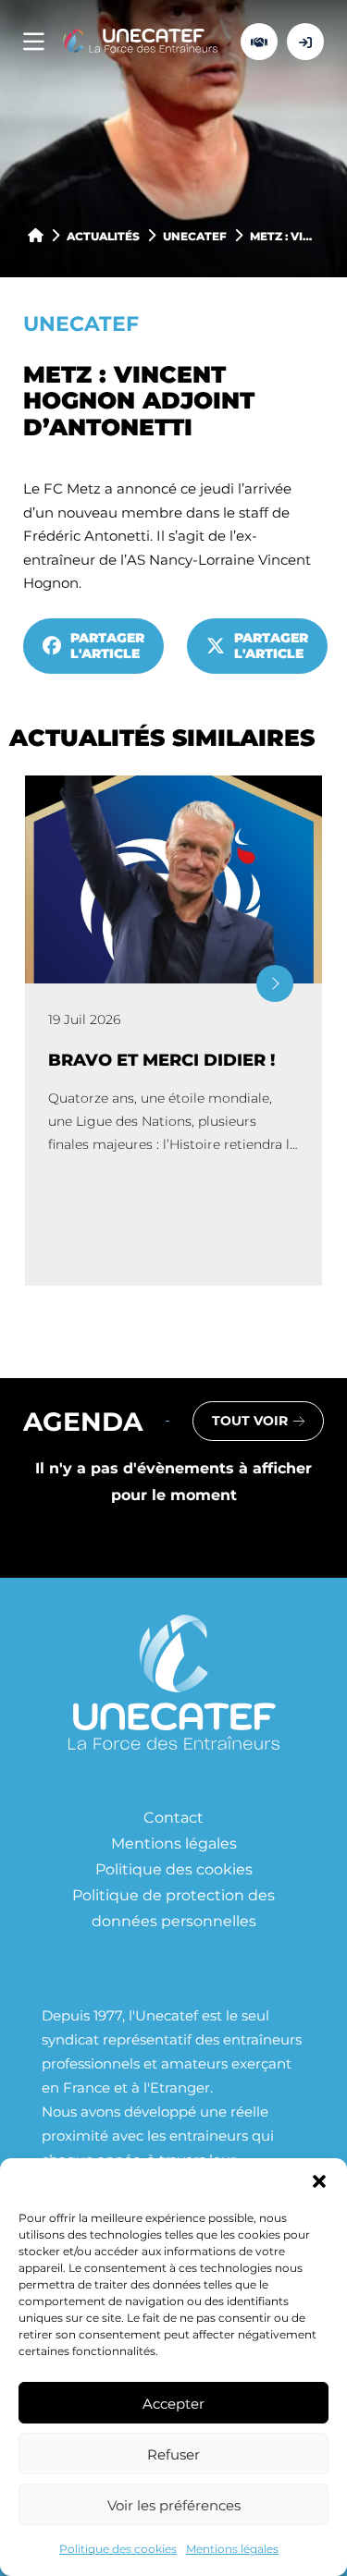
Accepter (173, 2403)
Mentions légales (232, 2548)
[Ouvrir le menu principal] (34, 42)
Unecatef (195, 236)
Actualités (103, 236)
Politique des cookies (118, 2548)
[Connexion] (305, 42)
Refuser (173, 2454)
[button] (319, 2181)
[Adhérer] (259, 42)
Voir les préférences (174, 2505)
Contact (173, 1817)
